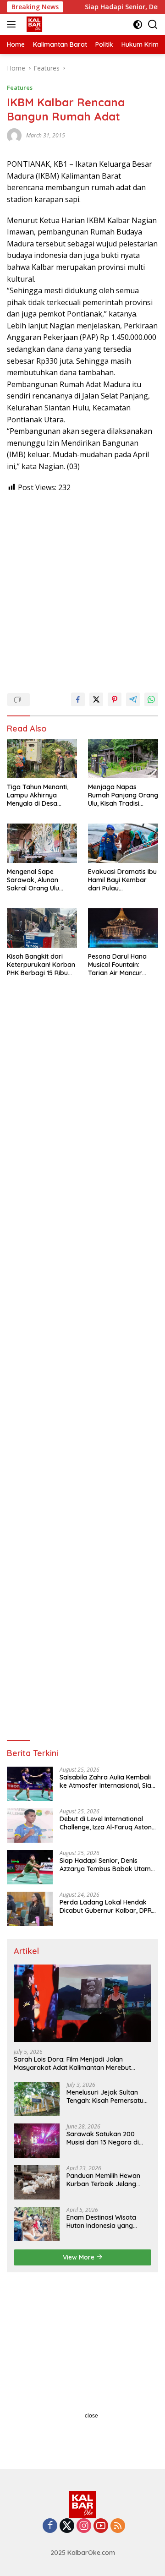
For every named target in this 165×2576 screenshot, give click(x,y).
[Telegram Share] (133, 699)
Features (20, 87)
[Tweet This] (96, 699)
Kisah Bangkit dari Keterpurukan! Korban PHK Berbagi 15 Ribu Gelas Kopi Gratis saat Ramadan (41, 965)
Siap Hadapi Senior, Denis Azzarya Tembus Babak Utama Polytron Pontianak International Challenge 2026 (109, 1865)
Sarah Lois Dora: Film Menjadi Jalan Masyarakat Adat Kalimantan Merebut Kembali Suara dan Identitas (72, 2063)
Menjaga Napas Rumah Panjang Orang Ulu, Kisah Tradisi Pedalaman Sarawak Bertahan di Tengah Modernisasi (123, 795)
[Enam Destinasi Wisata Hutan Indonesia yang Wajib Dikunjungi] (37, 2224)
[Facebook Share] (78, 699)
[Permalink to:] (14, 135)
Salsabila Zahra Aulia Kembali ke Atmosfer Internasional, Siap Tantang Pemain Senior (107, 1781)
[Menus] (13, 24)
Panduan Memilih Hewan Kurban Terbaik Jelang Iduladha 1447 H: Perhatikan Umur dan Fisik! (108, 2180)
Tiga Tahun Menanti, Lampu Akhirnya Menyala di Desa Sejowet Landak (38, 795)
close (91, 2416)
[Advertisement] (82, 588)
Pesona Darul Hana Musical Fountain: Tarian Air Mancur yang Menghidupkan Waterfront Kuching (119, 965)
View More (80, 2257)
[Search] (153, 25)
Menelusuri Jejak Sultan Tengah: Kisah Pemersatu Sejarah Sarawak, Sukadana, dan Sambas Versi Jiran (105, 2096)
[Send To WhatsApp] (151, 699)
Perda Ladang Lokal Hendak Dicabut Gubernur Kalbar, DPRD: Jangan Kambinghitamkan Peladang (109, 1906)
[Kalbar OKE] (46, 24)
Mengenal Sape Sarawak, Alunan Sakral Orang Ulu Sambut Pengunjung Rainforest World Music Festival (38, 880)
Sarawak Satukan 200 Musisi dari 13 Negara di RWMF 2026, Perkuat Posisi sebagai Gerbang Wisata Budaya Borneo (107, 2138)
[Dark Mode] (138, 25)
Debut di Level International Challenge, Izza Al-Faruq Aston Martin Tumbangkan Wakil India (108, 1823)
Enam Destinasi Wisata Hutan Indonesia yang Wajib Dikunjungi (101, 2221)
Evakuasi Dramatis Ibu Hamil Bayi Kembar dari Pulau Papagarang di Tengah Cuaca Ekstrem (122, 880)
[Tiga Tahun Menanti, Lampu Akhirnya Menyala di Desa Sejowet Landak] (42, 759)
